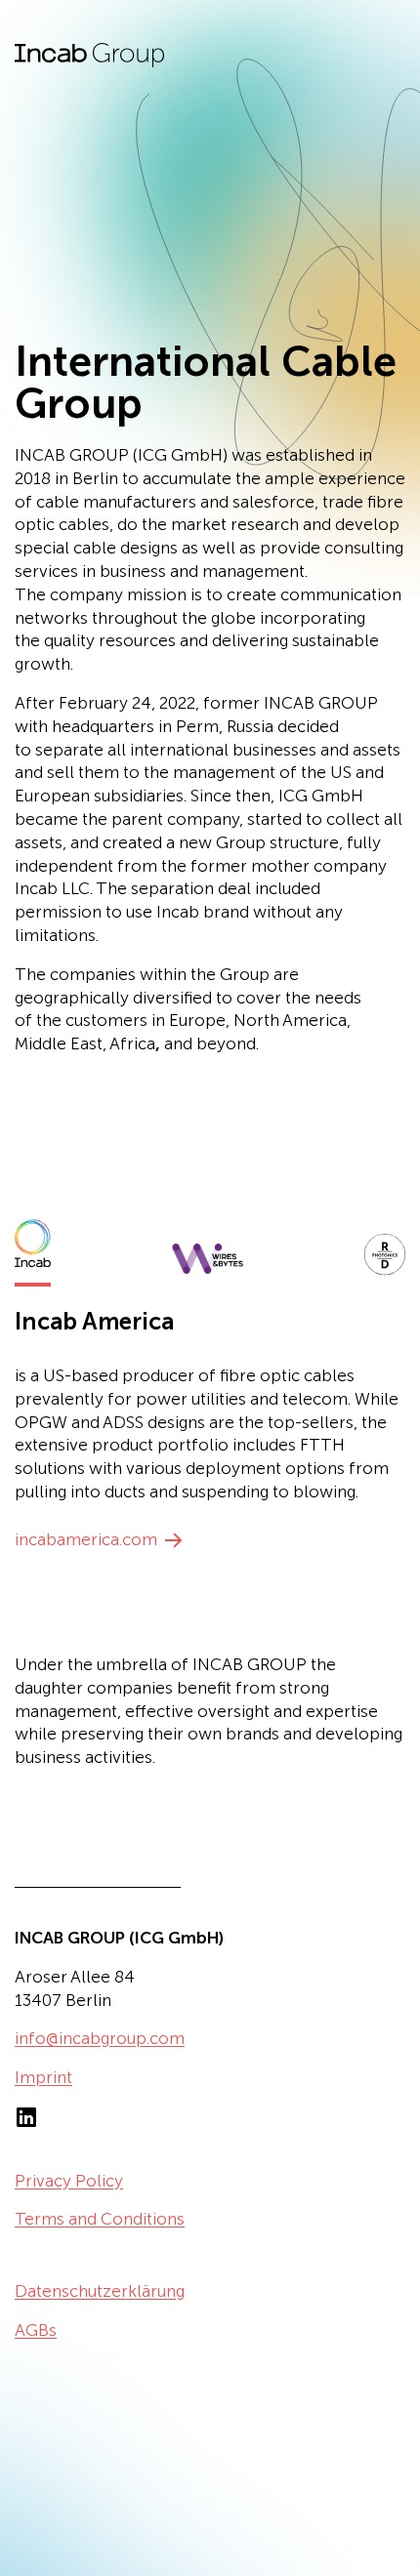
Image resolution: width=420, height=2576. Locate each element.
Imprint (43, 2077)
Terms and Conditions (100, 2219)
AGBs (36, 2330)
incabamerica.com (86, 1539)
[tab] (33, 1249)
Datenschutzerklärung (100, 2291)
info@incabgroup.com (100, 2038)
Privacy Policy (69, 2181)
